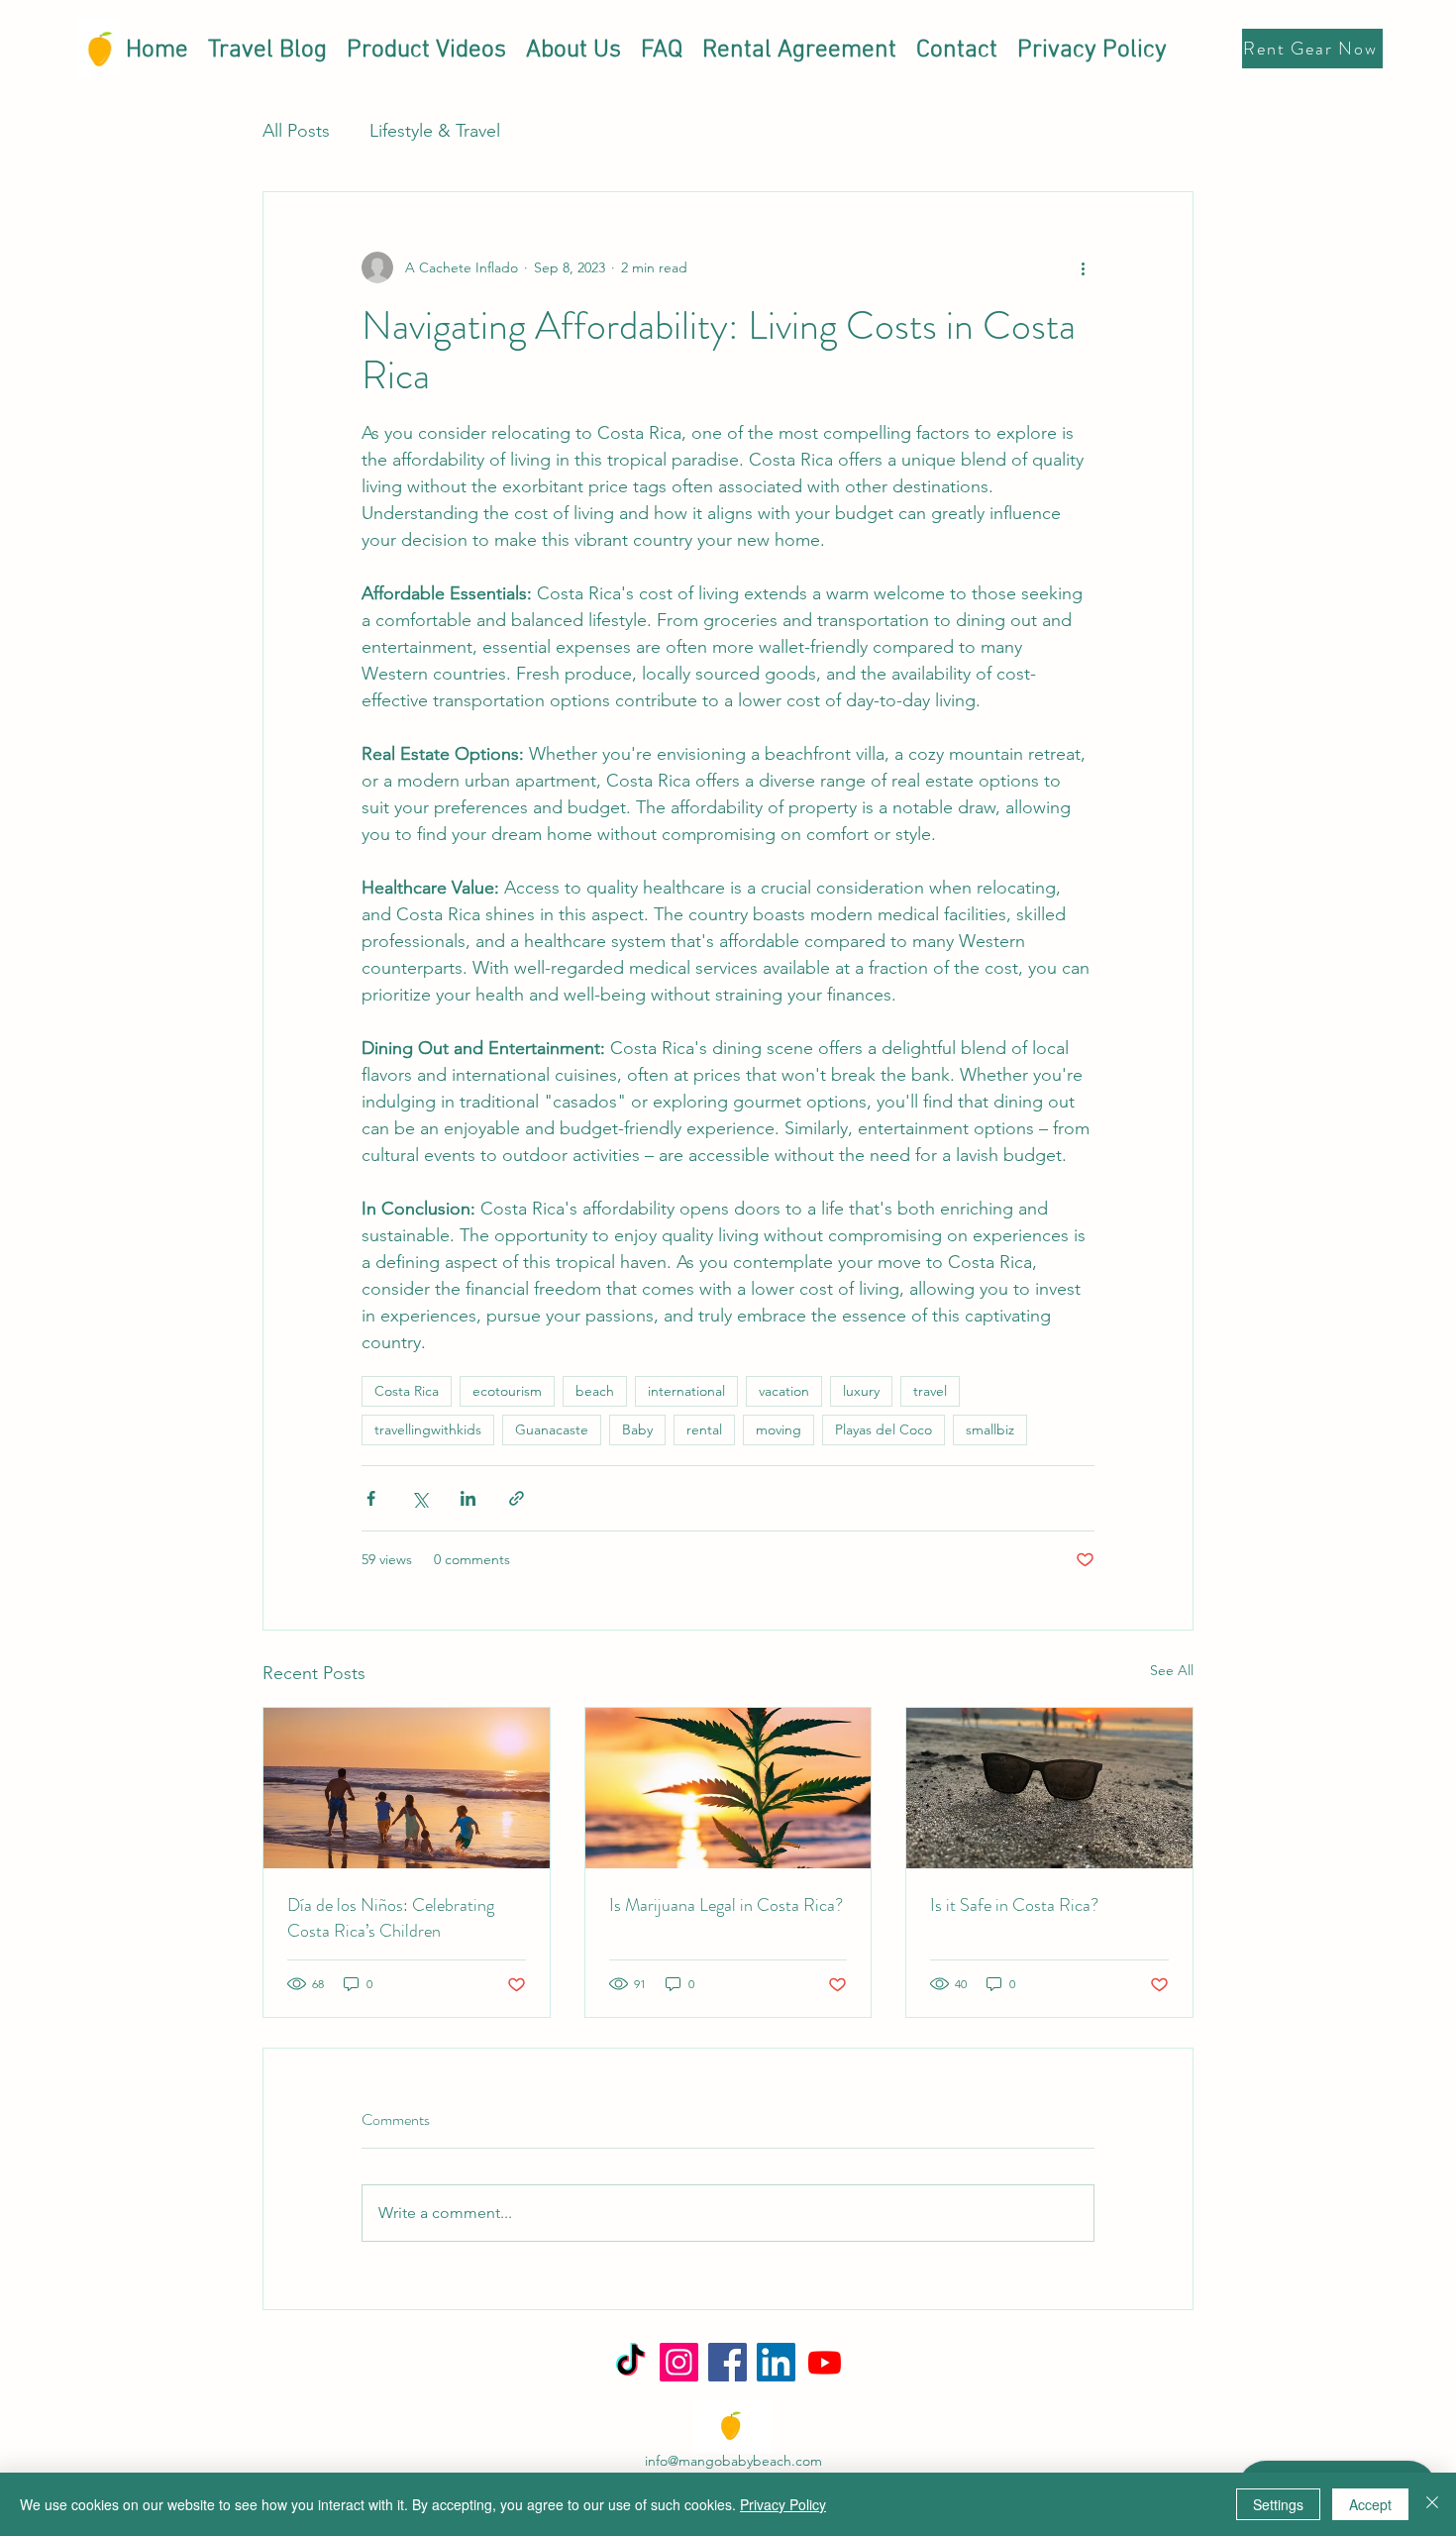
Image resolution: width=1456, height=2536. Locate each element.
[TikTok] (630, 2362)
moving (779, 1429)
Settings (1278, 2504)
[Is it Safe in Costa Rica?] (1049, 1788)
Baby (637, 1429)
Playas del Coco (884, 1429)
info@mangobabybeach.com (733, 2461)
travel (930, 1391)
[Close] (1432, 2504)
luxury (861, 1391)
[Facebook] (728, 2362)
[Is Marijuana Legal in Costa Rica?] (728, 1788)
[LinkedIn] (776, 2362)
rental (704, 1429)
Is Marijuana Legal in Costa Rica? (726, 1905)
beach (595, 1391)
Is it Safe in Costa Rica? (1014, 1905)
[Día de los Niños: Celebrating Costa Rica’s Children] (407, 1788)
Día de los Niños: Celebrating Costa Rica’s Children (391, 1918)
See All (1172, 1670)
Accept (1370, 2504)
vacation (784, 1391)
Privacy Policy (783, 2504)
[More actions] (1083, 267)
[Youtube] (825, 2362)
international (686, 1391)
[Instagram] (679, 2362)
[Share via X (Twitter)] (419, 1498)
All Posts (296, 131)
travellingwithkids (428, 1429)
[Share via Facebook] (371, 1498)
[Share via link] (517, 1498)
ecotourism (507, 1391)
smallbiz (990, 1429)
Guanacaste (552, 1429)
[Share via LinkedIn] (468, 1498)
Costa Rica (407, 1391)
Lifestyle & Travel (435, 131)
